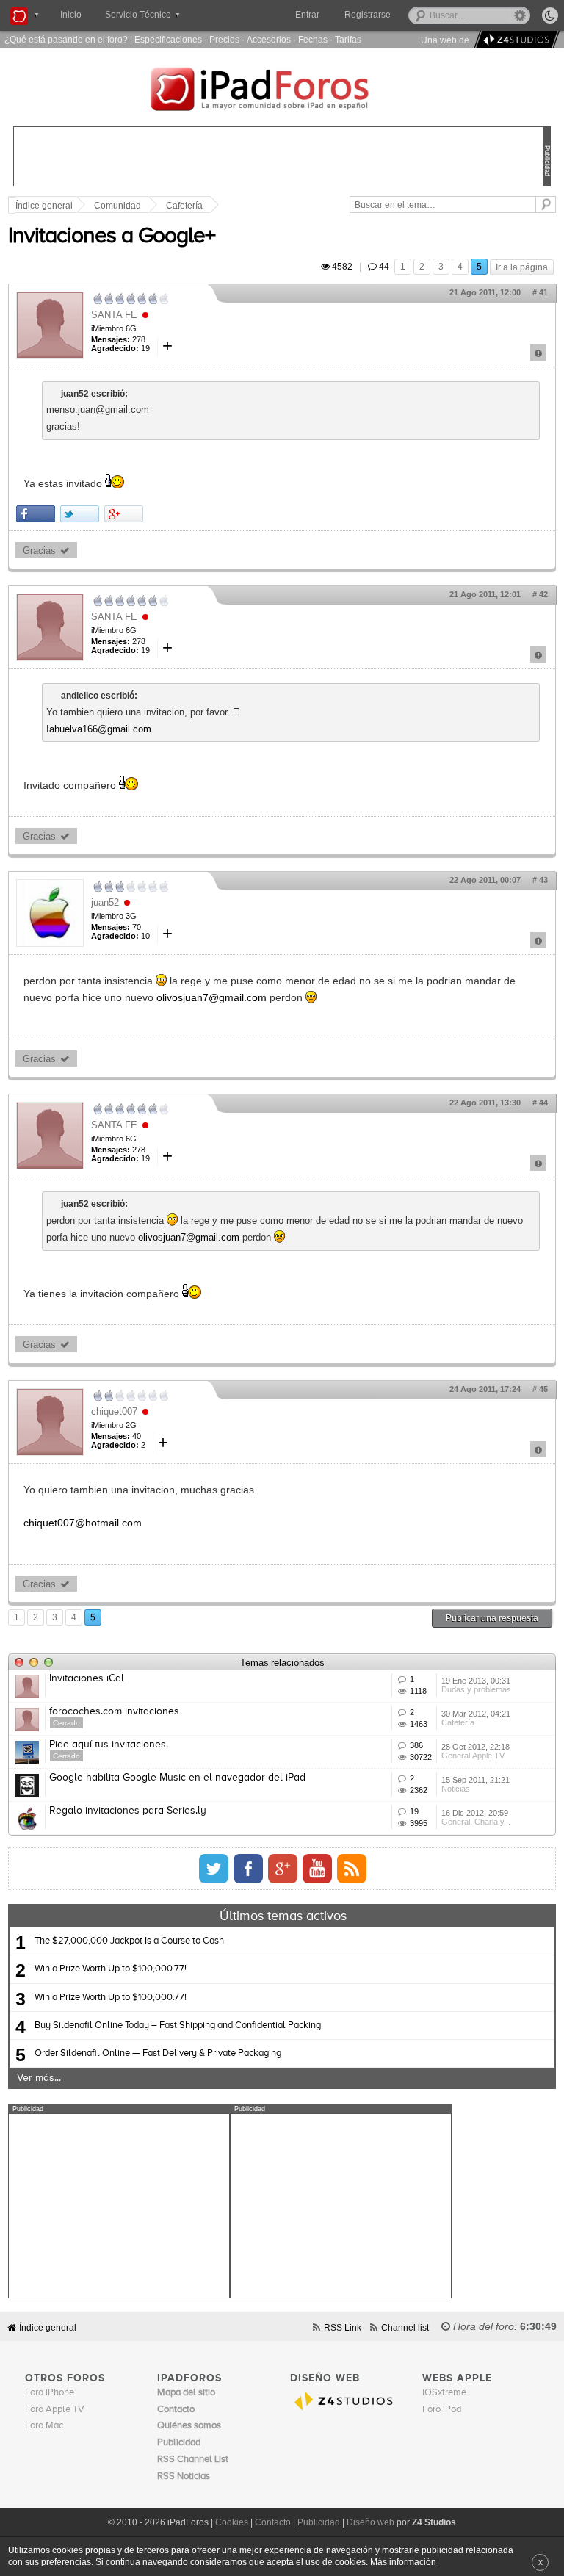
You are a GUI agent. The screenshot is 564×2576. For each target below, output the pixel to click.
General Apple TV (473, 1756)
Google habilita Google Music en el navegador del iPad (177, 1778)
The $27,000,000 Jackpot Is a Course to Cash (129, 1941)
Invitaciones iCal (87, 1678)
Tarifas (348, 39)
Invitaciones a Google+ (112, 237)
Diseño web (370, 2522)
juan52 (105, 902)
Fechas (313, 39)
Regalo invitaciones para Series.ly (128, 1811)
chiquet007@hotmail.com (83, 1523)
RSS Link (343, 2327)
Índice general (48, 2327)
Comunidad (117, 206)
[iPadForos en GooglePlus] (283, 1869)
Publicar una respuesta (492, 1618)
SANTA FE (114, 315)
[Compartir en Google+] (124, 514)
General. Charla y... (476, 1822)
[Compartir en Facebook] (36, 514)
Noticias (456, 1789)
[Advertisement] (119, 2206)
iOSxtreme (444, 2393)
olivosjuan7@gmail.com (211, 997)
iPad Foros (282, 91)
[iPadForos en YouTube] (317, 1869)
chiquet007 (114, 1411)
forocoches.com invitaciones (114, 1711)
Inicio (71, 15)
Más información (403, 2562)
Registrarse (368, 15)
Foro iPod (442, 2410)
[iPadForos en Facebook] (248, 1869)
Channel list (405, 2327)
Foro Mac (44, 2426)
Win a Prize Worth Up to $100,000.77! (111, 1969)
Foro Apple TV (55, 2410)
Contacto (273, 2522)
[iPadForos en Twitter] (214, 1869)
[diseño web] (514, 40)
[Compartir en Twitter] (80, 514)
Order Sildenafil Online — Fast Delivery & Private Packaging (158, 2053)
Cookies (232, 2522)
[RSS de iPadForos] (352, 1869)
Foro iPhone (50, 2393)
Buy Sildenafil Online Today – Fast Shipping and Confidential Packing (178, 2025)
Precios (224, 39)
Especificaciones (168, 39)
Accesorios (269, 39)
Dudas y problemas (476, 1689)
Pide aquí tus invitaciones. (109, 1745)
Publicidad (319, 2522)
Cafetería (184, 206)
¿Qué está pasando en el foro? (66, 39)
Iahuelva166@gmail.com (99, 729)
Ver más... (39, 2078)
